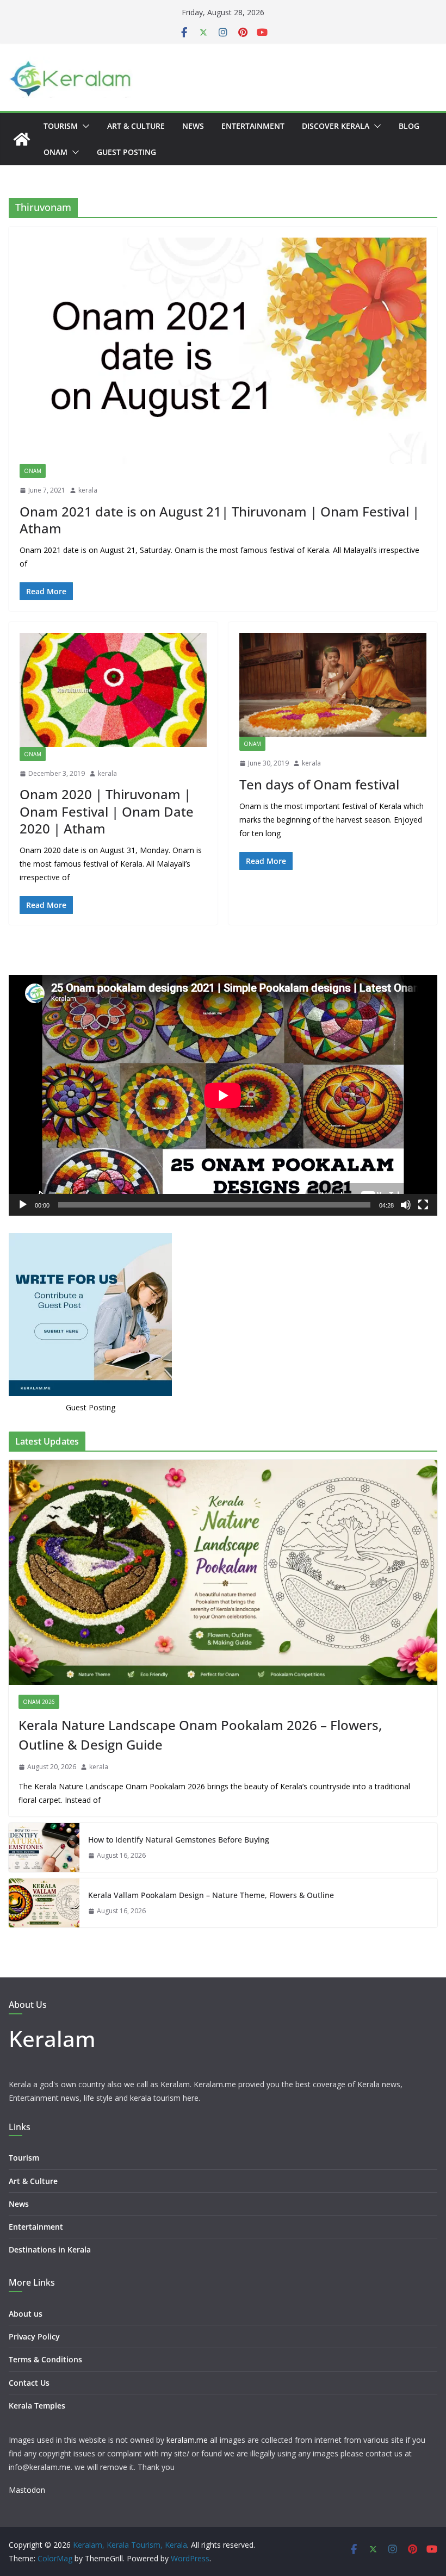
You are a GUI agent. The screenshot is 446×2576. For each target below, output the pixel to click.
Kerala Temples (37, 2406)
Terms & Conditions (45, 2359)
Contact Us (29, 2383)
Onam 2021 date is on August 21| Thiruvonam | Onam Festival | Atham (219, 520)
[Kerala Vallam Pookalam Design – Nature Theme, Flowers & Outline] (44, 1903)
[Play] (23, 1205)
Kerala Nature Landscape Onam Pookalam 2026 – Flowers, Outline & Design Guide (200, 1735)
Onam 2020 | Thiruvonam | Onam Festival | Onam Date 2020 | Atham (107, 811)
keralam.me (187, 2440)
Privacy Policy (34, 2337)
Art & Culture (136, 126)
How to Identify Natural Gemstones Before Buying (179, 1840)
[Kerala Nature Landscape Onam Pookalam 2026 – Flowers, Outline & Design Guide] (223, 1572)
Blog (409, 126)
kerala (88, 490)
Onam (55, 152)
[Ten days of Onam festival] (333, 685)
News (193, 126)
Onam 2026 (39, 1702)
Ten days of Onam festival (319, 784)
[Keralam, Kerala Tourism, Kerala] (22, 139)
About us (26, 2314)
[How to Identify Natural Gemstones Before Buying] (44, 1847)
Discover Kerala (336, 126)
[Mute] (406, 1205)
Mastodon (27, 2490)
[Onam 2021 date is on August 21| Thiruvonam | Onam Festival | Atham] (223, 351)
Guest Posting (126, 152)
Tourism (61, 126)
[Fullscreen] (423, 1205)
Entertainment (253, 126)
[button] (84, 126)
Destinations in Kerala (50, 2250)
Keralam (52, 2039)
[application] (223, 1095)
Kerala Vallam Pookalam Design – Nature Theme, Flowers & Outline (211, 1895)
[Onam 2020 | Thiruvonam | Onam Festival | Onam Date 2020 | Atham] (113, 690)
